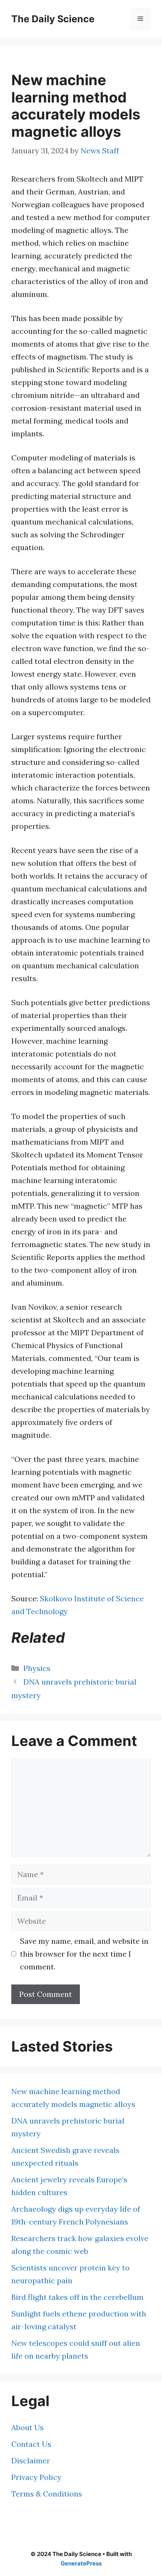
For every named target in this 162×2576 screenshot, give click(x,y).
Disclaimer (31, 2461)
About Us (28, 2427)
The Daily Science (53, 19)
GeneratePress (81, 2563)
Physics (37, 1668)
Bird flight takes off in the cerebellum (77, 2297)
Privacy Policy (36, 2477)
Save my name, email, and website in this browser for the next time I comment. (84, 1954)
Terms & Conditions (47, 2494)
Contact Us (31, 2444)
